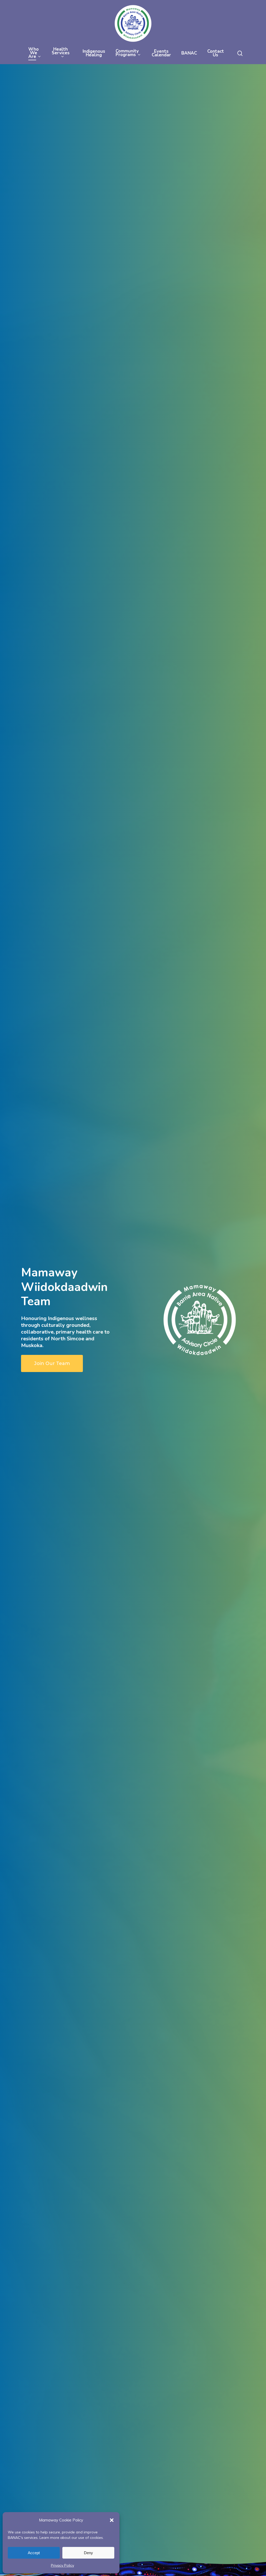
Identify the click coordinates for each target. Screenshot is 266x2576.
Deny (88, 2553)
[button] (112, 2520)
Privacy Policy (62, 2565)
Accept (34, 2553)
